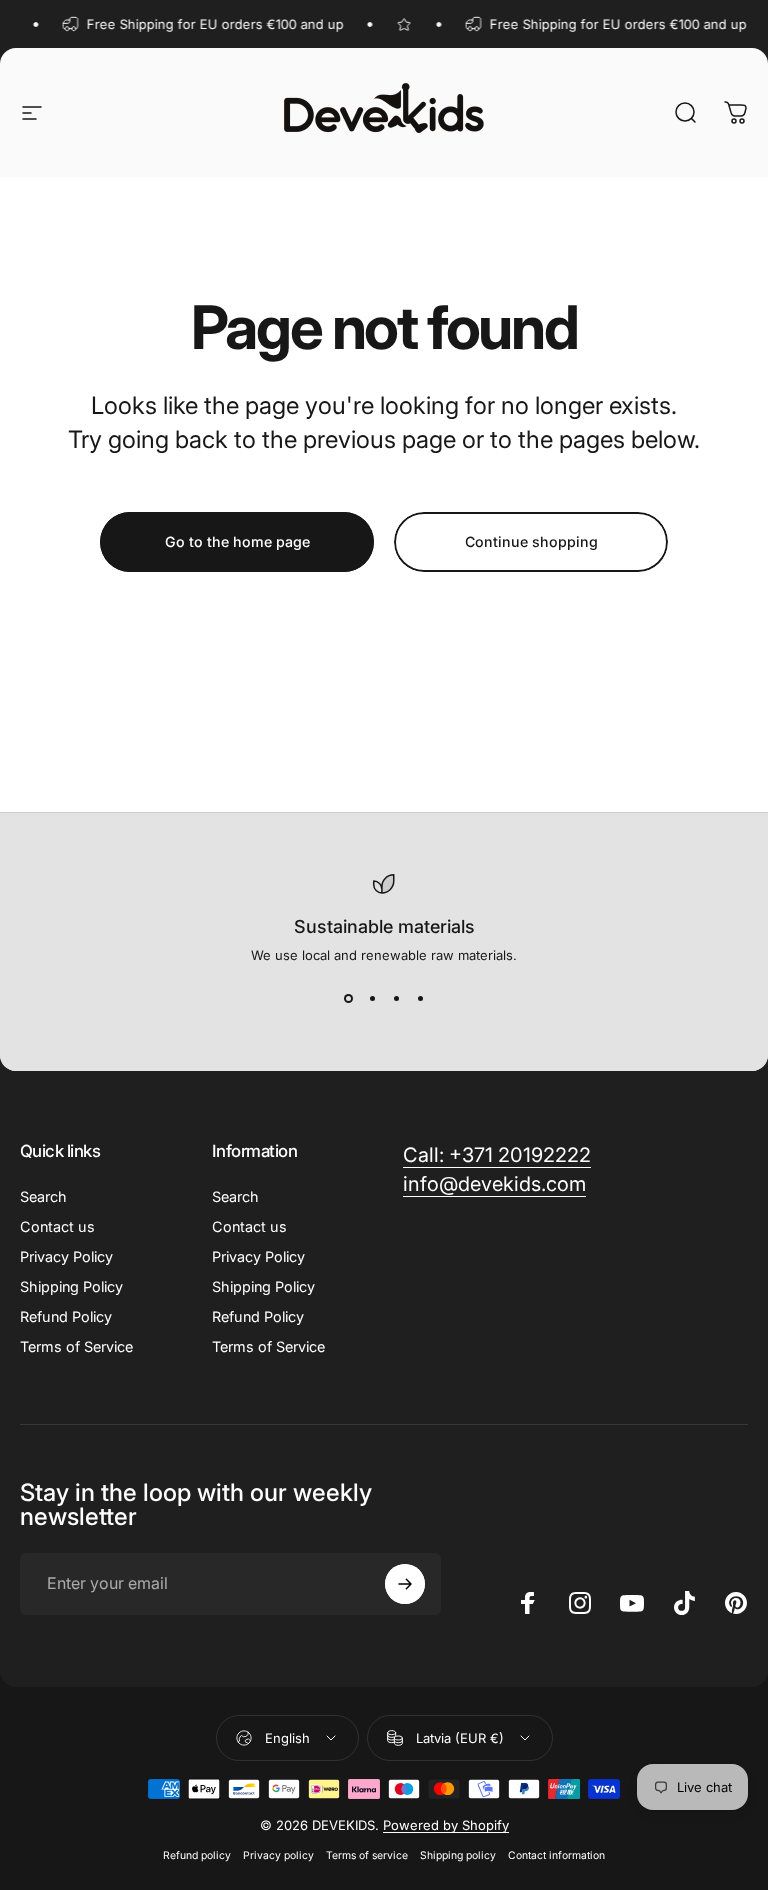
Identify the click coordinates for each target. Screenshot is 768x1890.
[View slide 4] (420, 999)
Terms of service (367, 1855)
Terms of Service (76, 1346)
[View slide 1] (348, 999)
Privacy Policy (66, 1256)
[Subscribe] (405, 1584)
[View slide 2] (372, 999)
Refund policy (197, 1855)
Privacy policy (278, 1855)
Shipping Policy (71, 1286)
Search (43, 1196)
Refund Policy (66, 1316)
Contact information (556, 1855)
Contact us (57, 1226)
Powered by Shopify (446, 1825)
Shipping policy (458, 1855)
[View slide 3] (396, 999)
